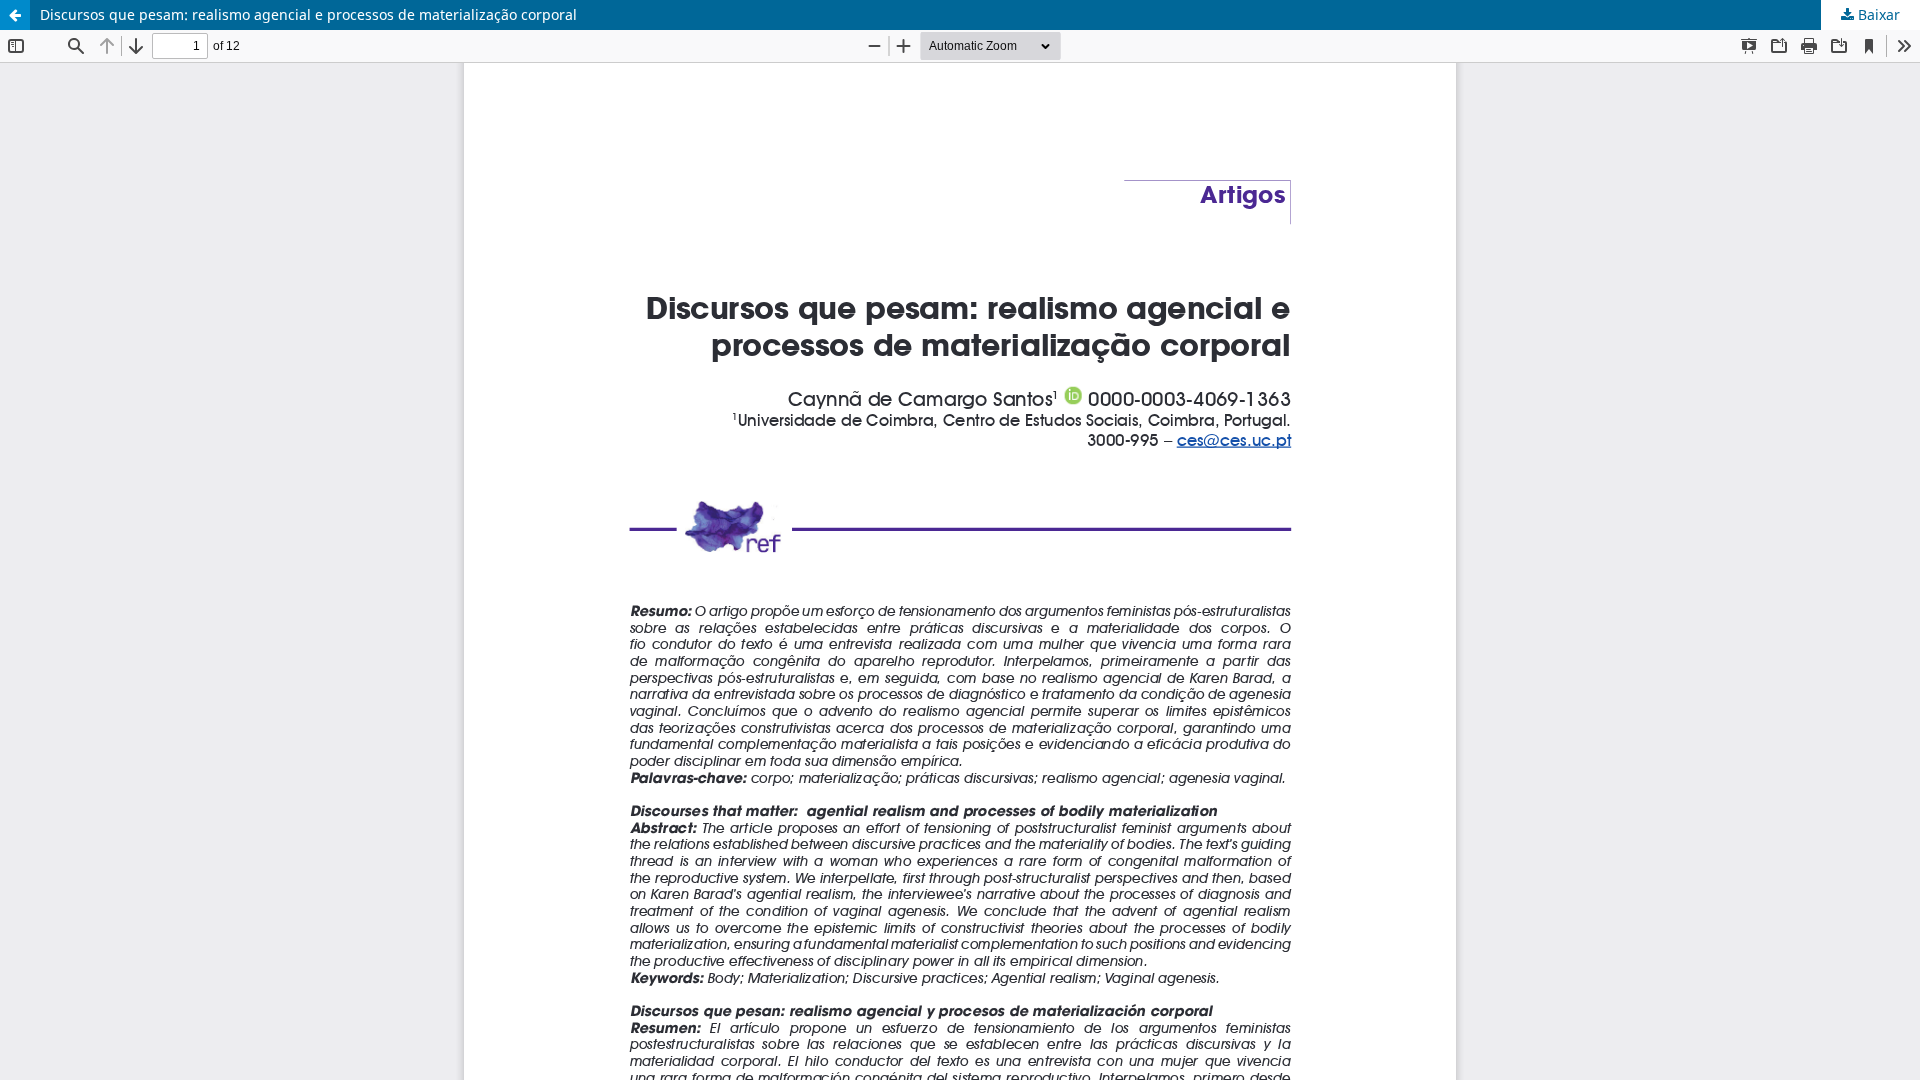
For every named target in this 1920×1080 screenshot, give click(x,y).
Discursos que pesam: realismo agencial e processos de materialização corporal (308, 14)
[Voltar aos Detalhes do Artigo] (15, 15)
